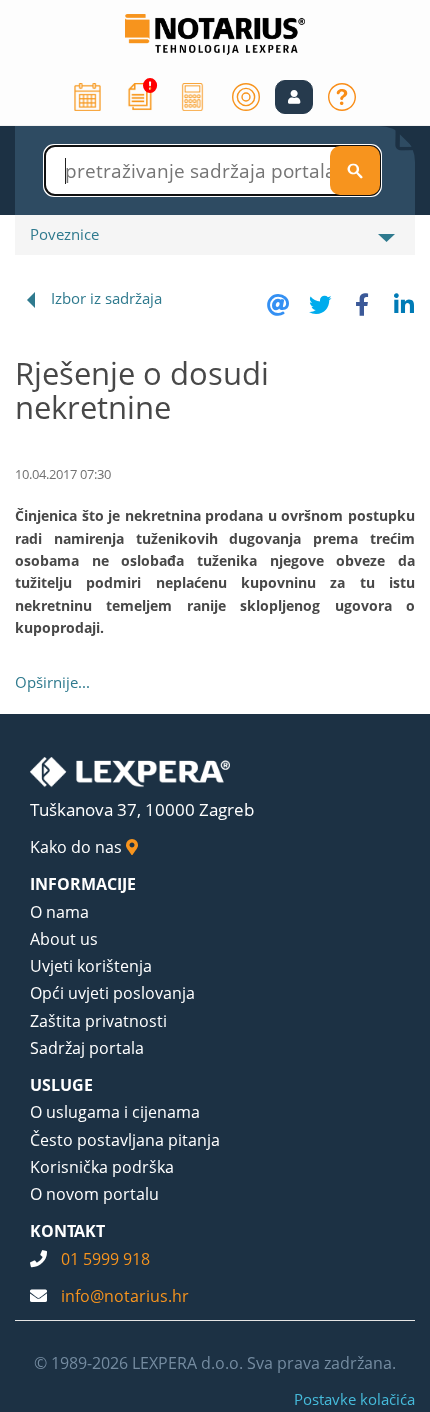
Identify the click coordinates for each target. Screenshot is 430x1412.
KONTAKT (67, 1231)
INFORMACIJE (83, 884)
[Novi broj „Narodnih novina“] (140, 95)
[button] (294, 97)
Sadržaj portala (87, 1048)
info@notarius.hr (125, 1296)
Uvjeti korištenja (91, 966)
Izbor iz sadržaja (106, 298)
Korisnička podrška (102, 1167)
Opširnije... (52, 682)
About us (64, 939)
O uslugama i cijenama (115, 1112)
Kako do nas (78, 847)
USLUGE (61, 1085)
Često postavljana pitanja (125, 1140)
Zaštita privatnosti (98, 1021)
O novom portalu (94, 1194)
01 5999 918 (105, 1259)
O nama (59, 912)
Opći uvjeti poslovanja (112, 993)
